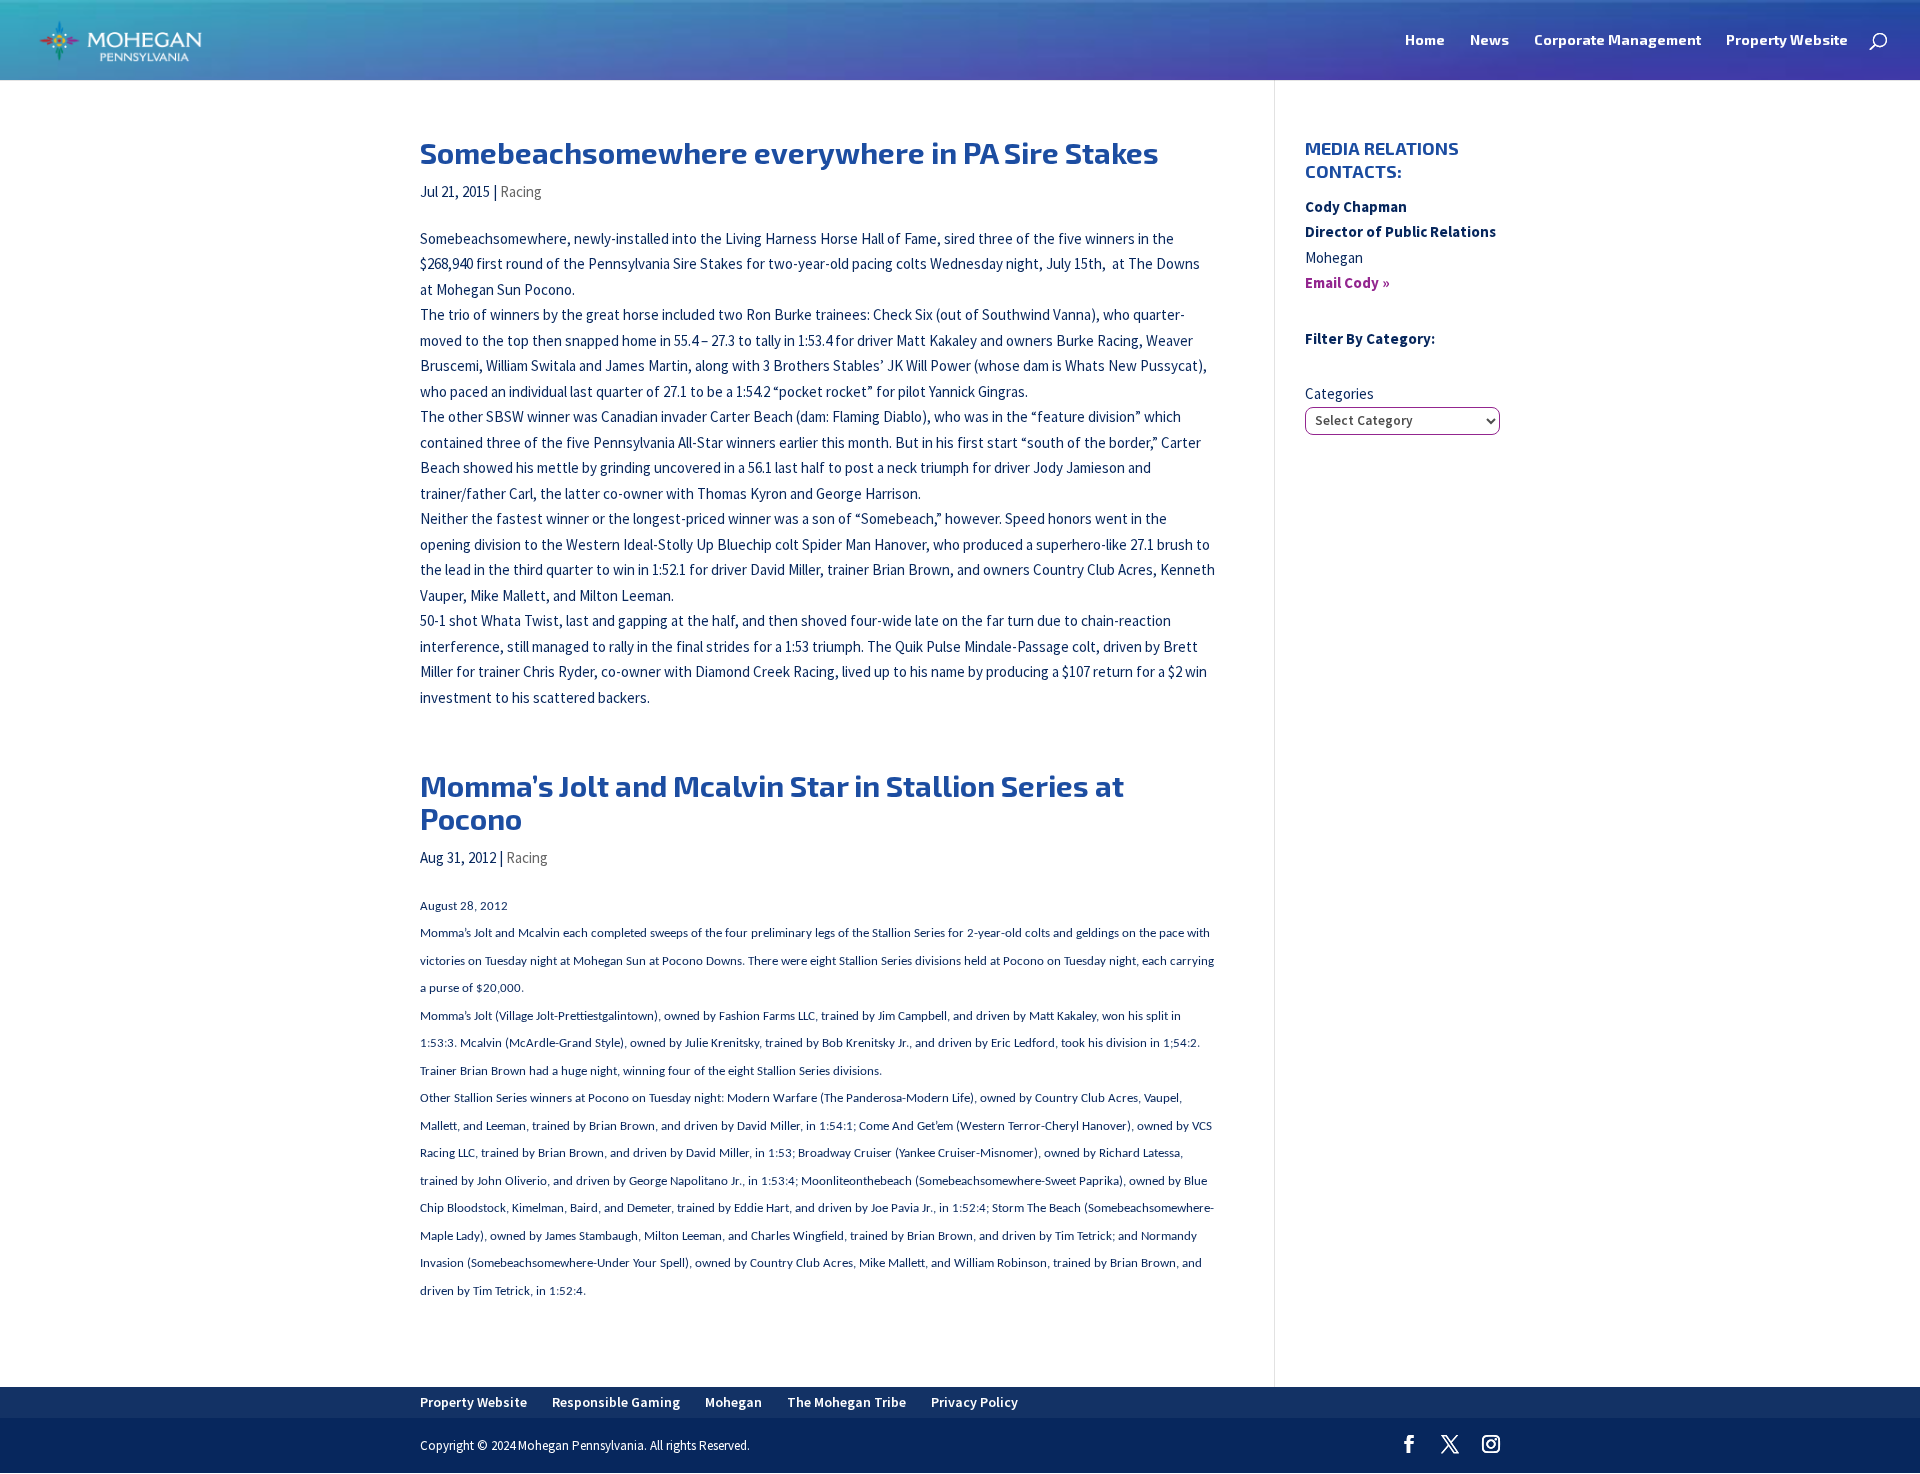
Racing (521, 191)
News (1489, 40)
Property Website (1787, 40)
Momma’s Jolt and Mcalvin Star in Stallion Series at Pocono (772, 801)
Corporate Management (1617, 40)
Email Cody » (1347, 282)
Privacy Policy (974, 1402)
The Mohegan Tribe (846, 1402)
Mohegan (733, 1402)
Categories (1339, 393)
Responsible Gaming (616, 1402)
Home (1425, 40)
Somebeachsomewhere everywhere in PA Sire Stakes (789, 152)
